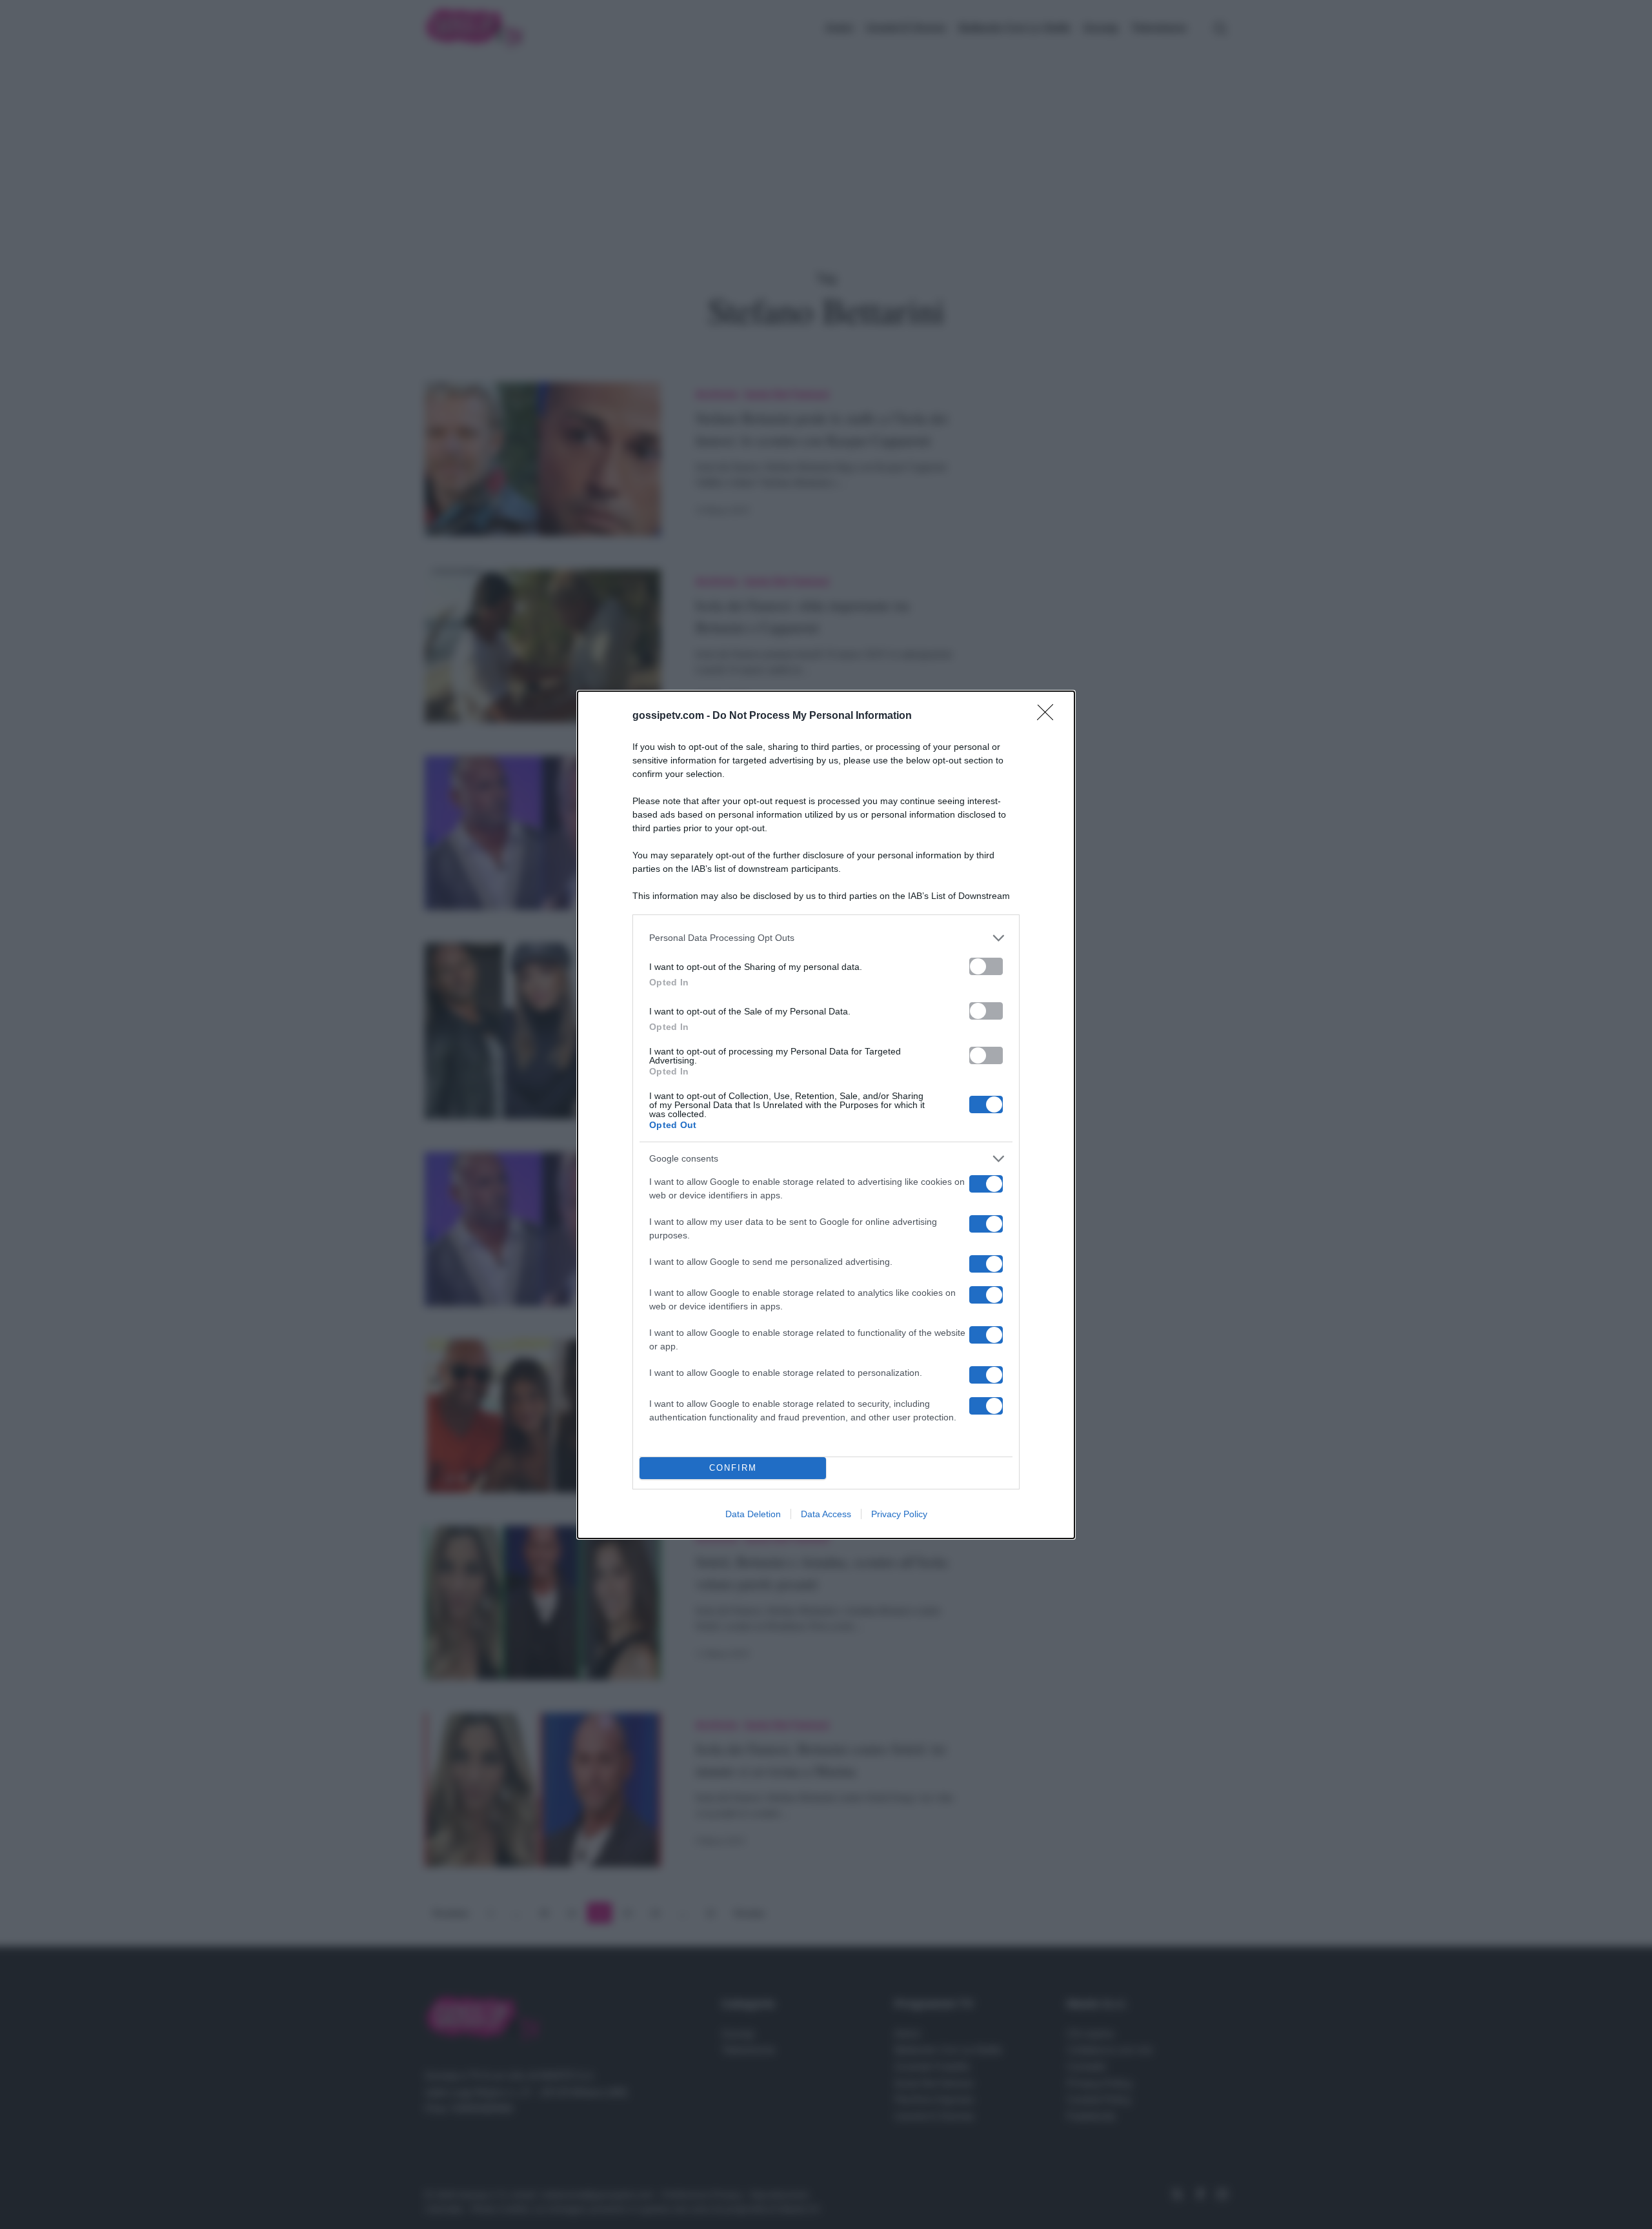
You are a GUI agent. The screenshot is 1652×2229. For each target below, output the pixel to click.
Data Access (826, 1514)
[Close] (1049, 716)
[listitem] (826, 938)
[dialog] (826, 1115)
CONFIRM (733, 1468)
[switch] (986, 966)
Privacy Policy (899, 1514)
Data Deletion (753, 1514)
